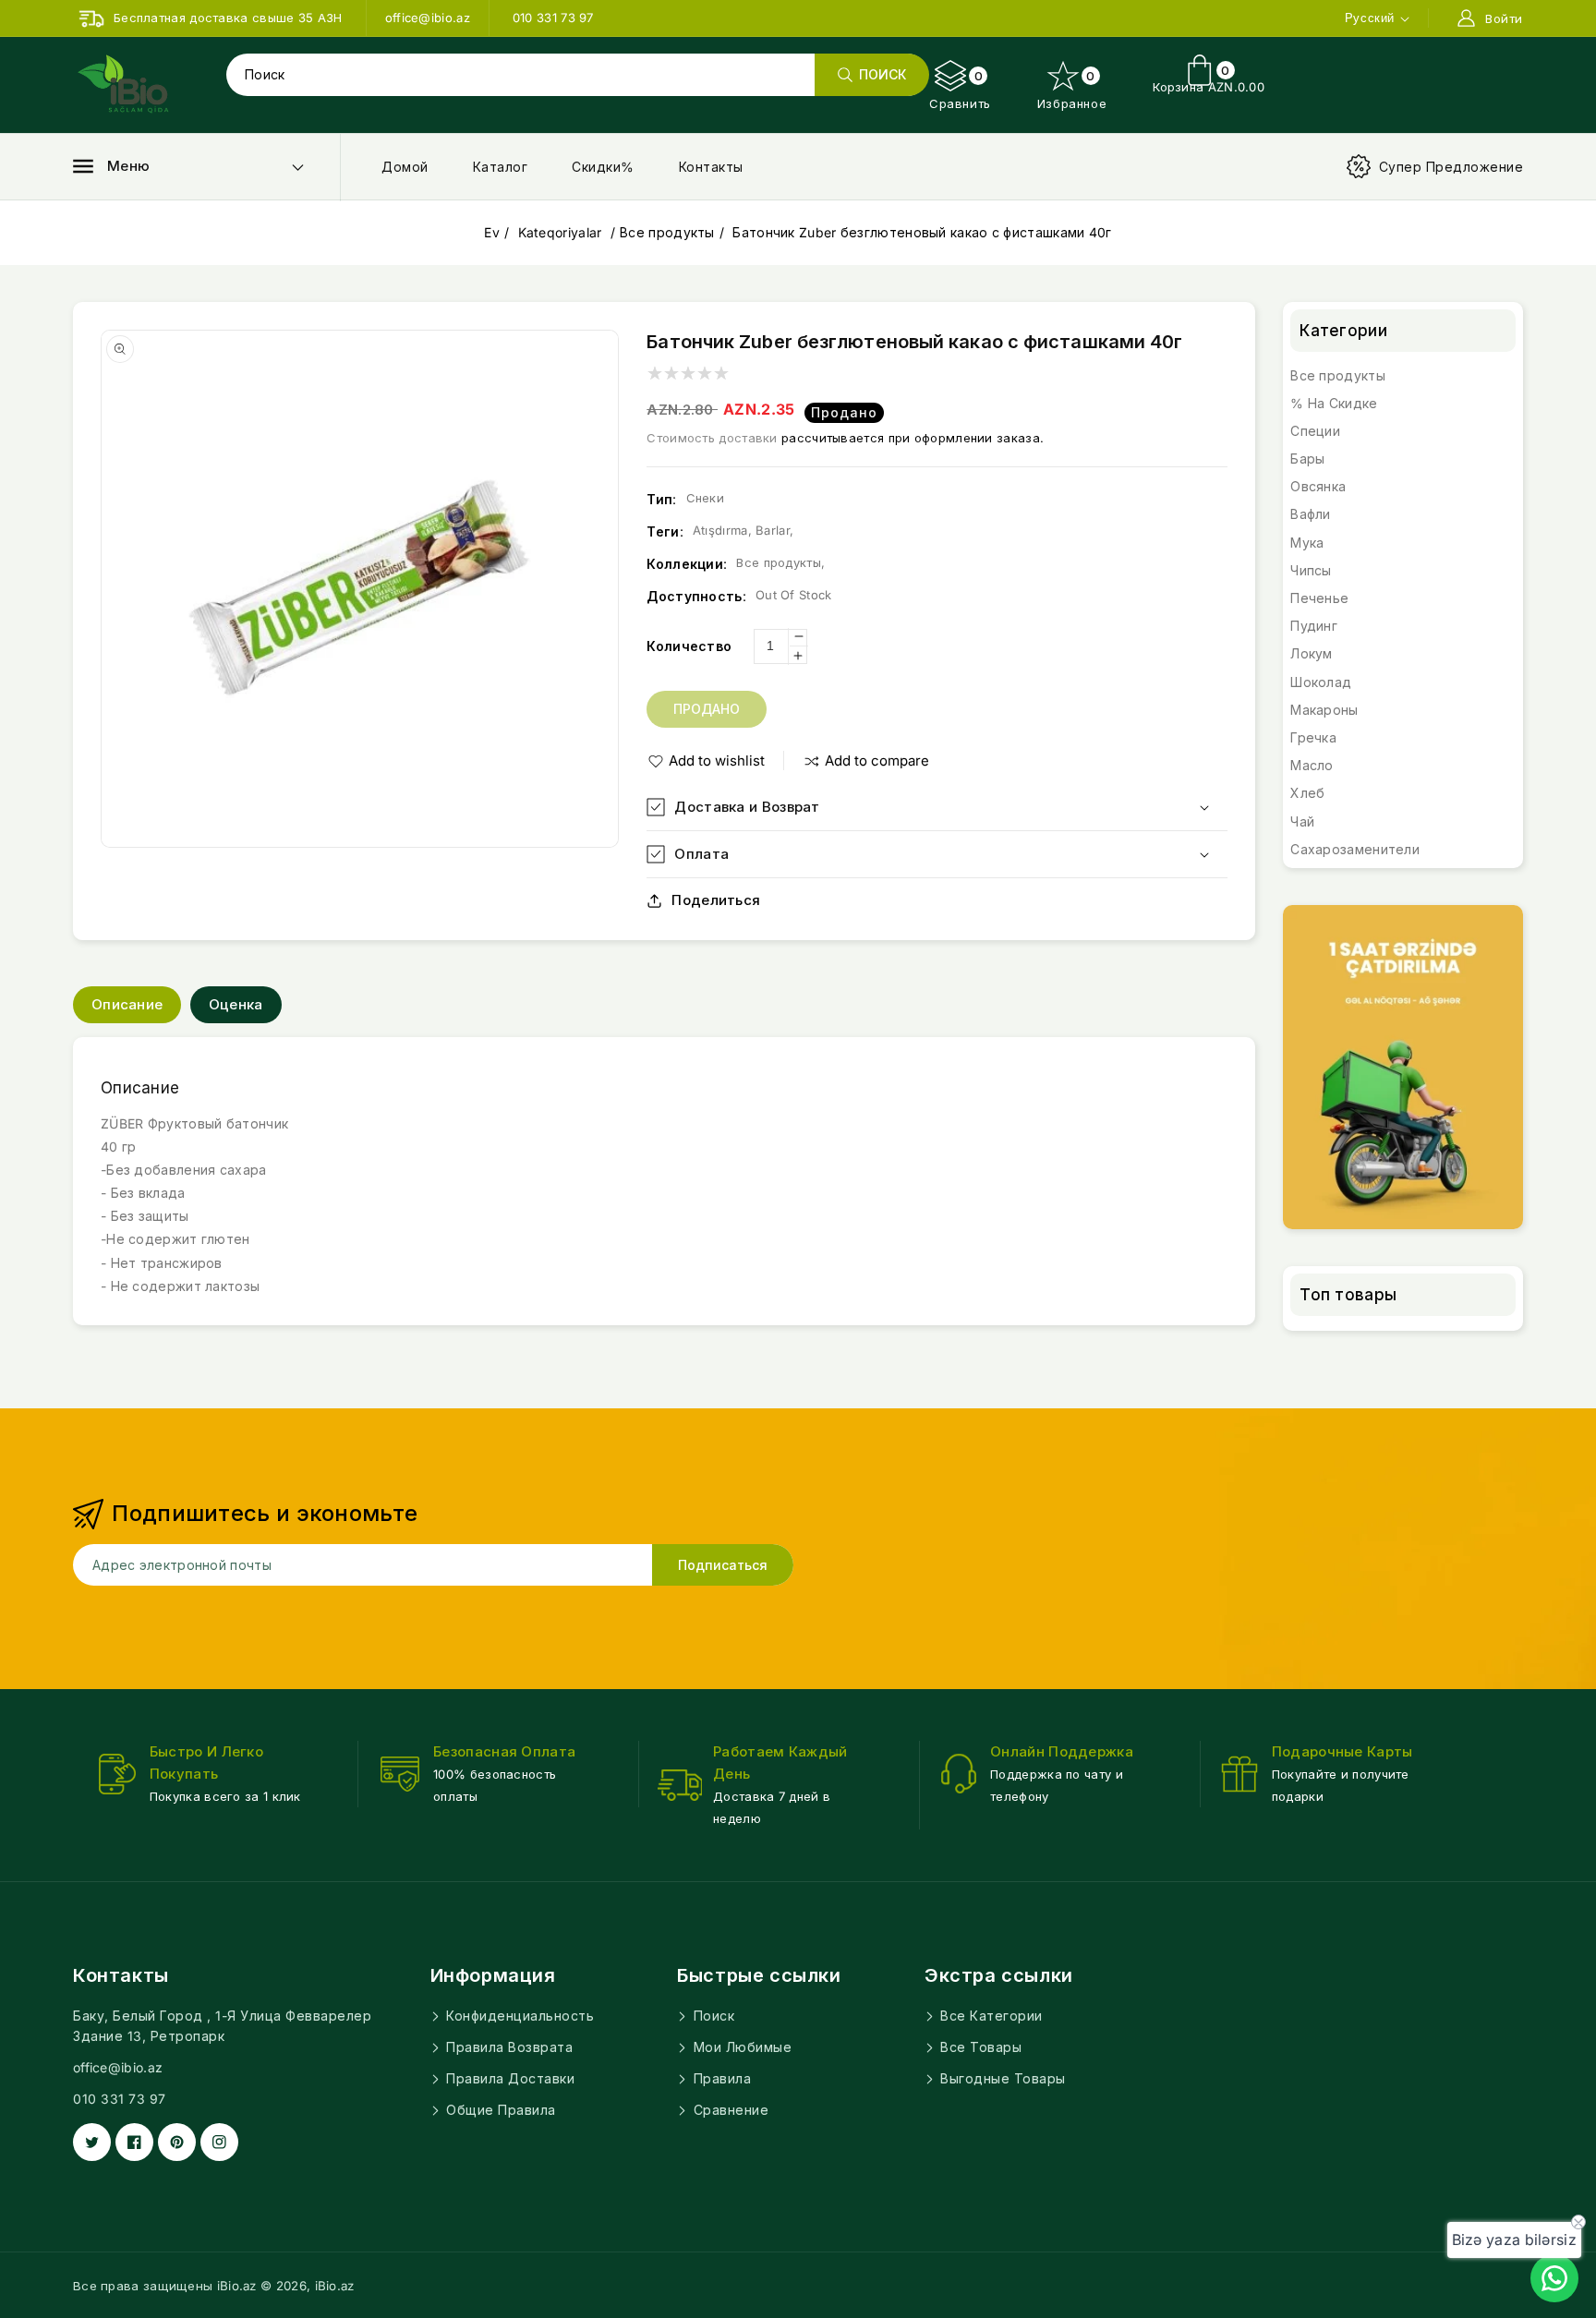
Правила (720, 2078)
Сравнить (960, 90)
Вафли (1311, 514)
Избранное (1072, 90)
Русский (1370, 18)
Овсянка (1318, 486)
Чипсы (1311, 570)
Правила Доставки (509, 2078)
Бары (1307, 459)
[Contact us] (1554, 2278)
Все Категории (990, 2016)
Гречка (1313, 737)
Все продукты (667, 232)
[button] (111, 166)
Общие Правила (499, 2110)
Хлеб (1307, 793)
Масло (1312, 765)
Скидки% (603, 167)
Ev (492, 232)
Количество (689, 646)
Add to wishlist (717, 761)
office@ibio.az (118, 2067)
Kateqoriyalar (562, 232)
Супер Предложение (1451, 167)
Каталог (501, 167)
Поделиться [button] (716, 900)
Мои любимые (740, 2047)
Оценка (236, 1004)
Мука (1307, 543)
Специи (1315, 431)
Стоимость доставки (712, 438)
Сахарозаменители (1355, 849)
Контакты (711, 167)
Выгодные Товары (1001, 2078)
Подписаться (723, 1565)
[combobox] (577, 75)
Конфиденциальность (519, 2016)
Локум (1312, 653)
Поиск (712, 2016)
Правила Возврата (508, 2047)
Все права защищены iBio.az (165, 2286)
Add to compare (877, 761)
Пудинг (1314, 626)
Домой (405, 167)
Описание (127, 1004)
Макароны (1324, 710)
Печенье (1319, 598)
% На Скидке (1334, 403)
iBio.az (335, 2286)
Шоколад (1321, 682)
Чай (1302, 821)
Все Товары (979, 2047)
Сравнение (729, 2110)
